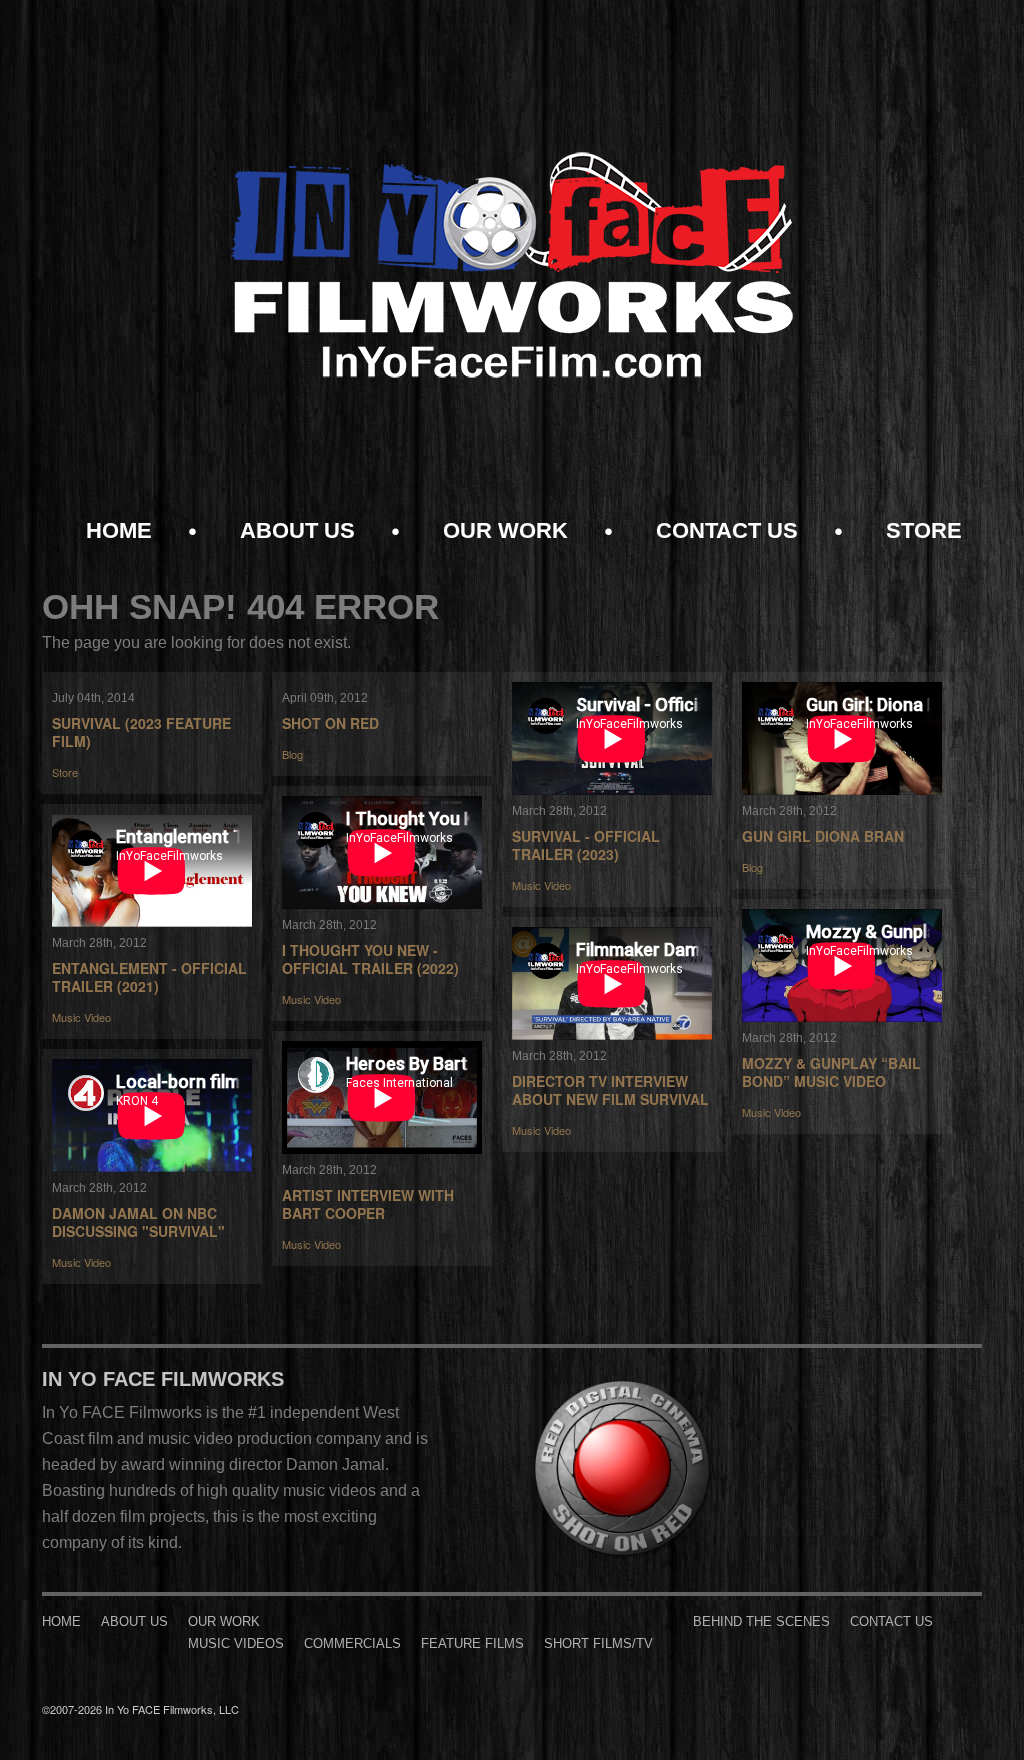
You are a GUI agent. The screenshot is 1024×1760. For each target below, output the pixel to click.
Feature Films (472, 1643)
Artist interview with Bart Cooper (368, 1204)
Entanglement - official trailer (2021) (149, 977)
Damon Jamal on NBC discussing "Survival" (138, 1222)
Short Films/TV (598, 1643)
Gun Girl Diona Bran (823, 836)
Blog (292, 754)
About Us (297, 531)
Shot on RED (330, 723)
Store (924, 531)
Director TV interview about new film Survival (610, 1090)
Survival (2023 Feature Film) (141, 732)
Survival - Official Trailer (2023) (586, 845)
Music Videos (236, 1643)
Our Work (505, 531)
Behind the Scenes (761, 1621)
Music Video (541, 885)
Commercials (352, 1643)
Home (119, 531)
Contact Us (727, 531)
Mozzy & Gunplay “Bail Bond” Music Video (831, 1072)
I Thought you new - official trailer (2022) (370, 959)
